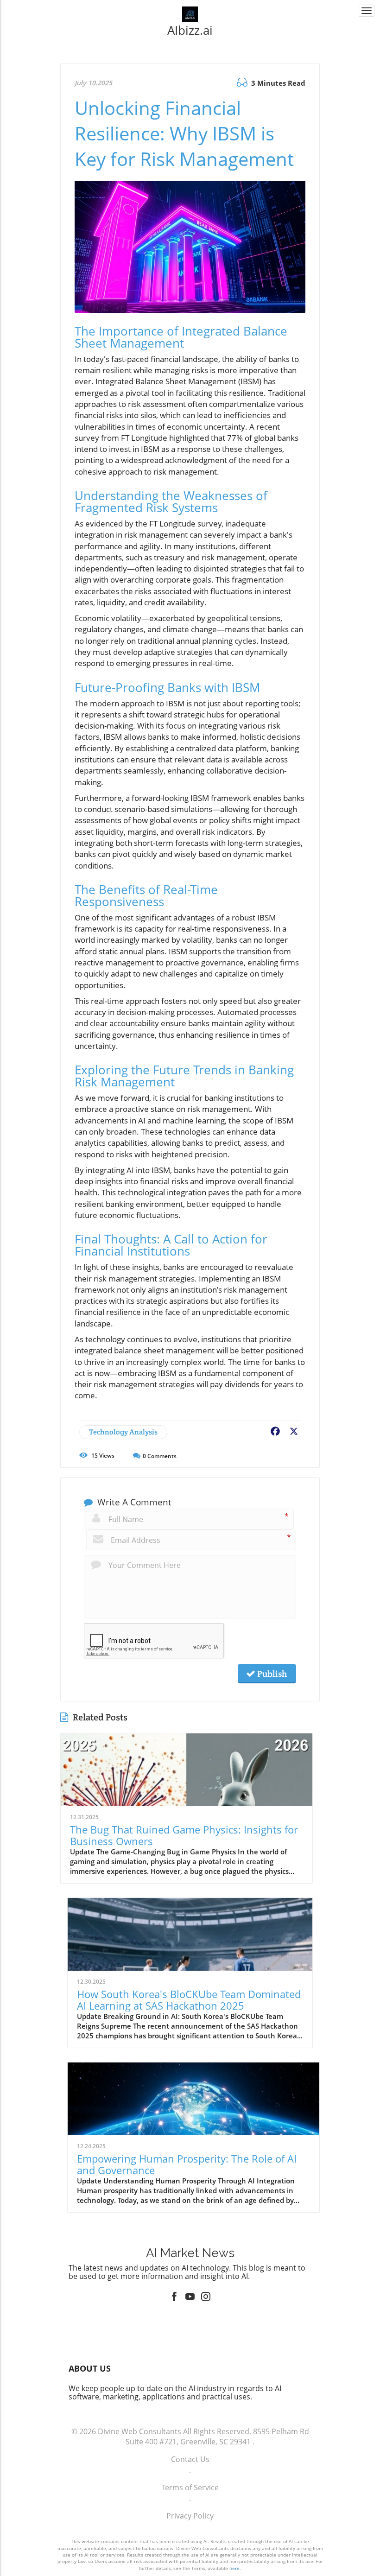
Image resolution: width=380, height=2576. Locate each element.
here (234, 2568)
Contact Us (190, 2459)
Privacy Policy (190, 2516)
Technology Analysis (123, 1432)
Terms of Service (190, 2487)
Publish (271, 1674)
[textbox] (190, 30)
